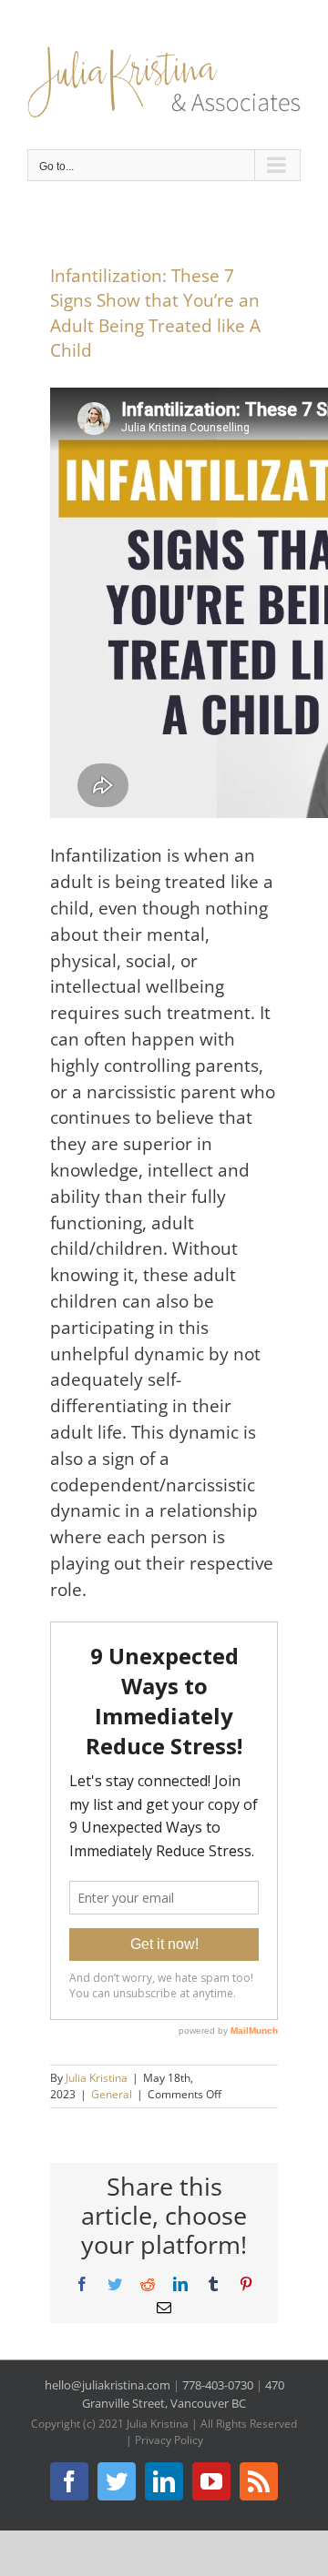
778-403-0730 (218, 2385)
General (112, 2094)
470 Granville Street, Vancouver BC (183, 2394)
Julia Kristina (97, 2078)
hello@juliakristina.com (108, 2385)
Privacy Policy (169, 2440)
